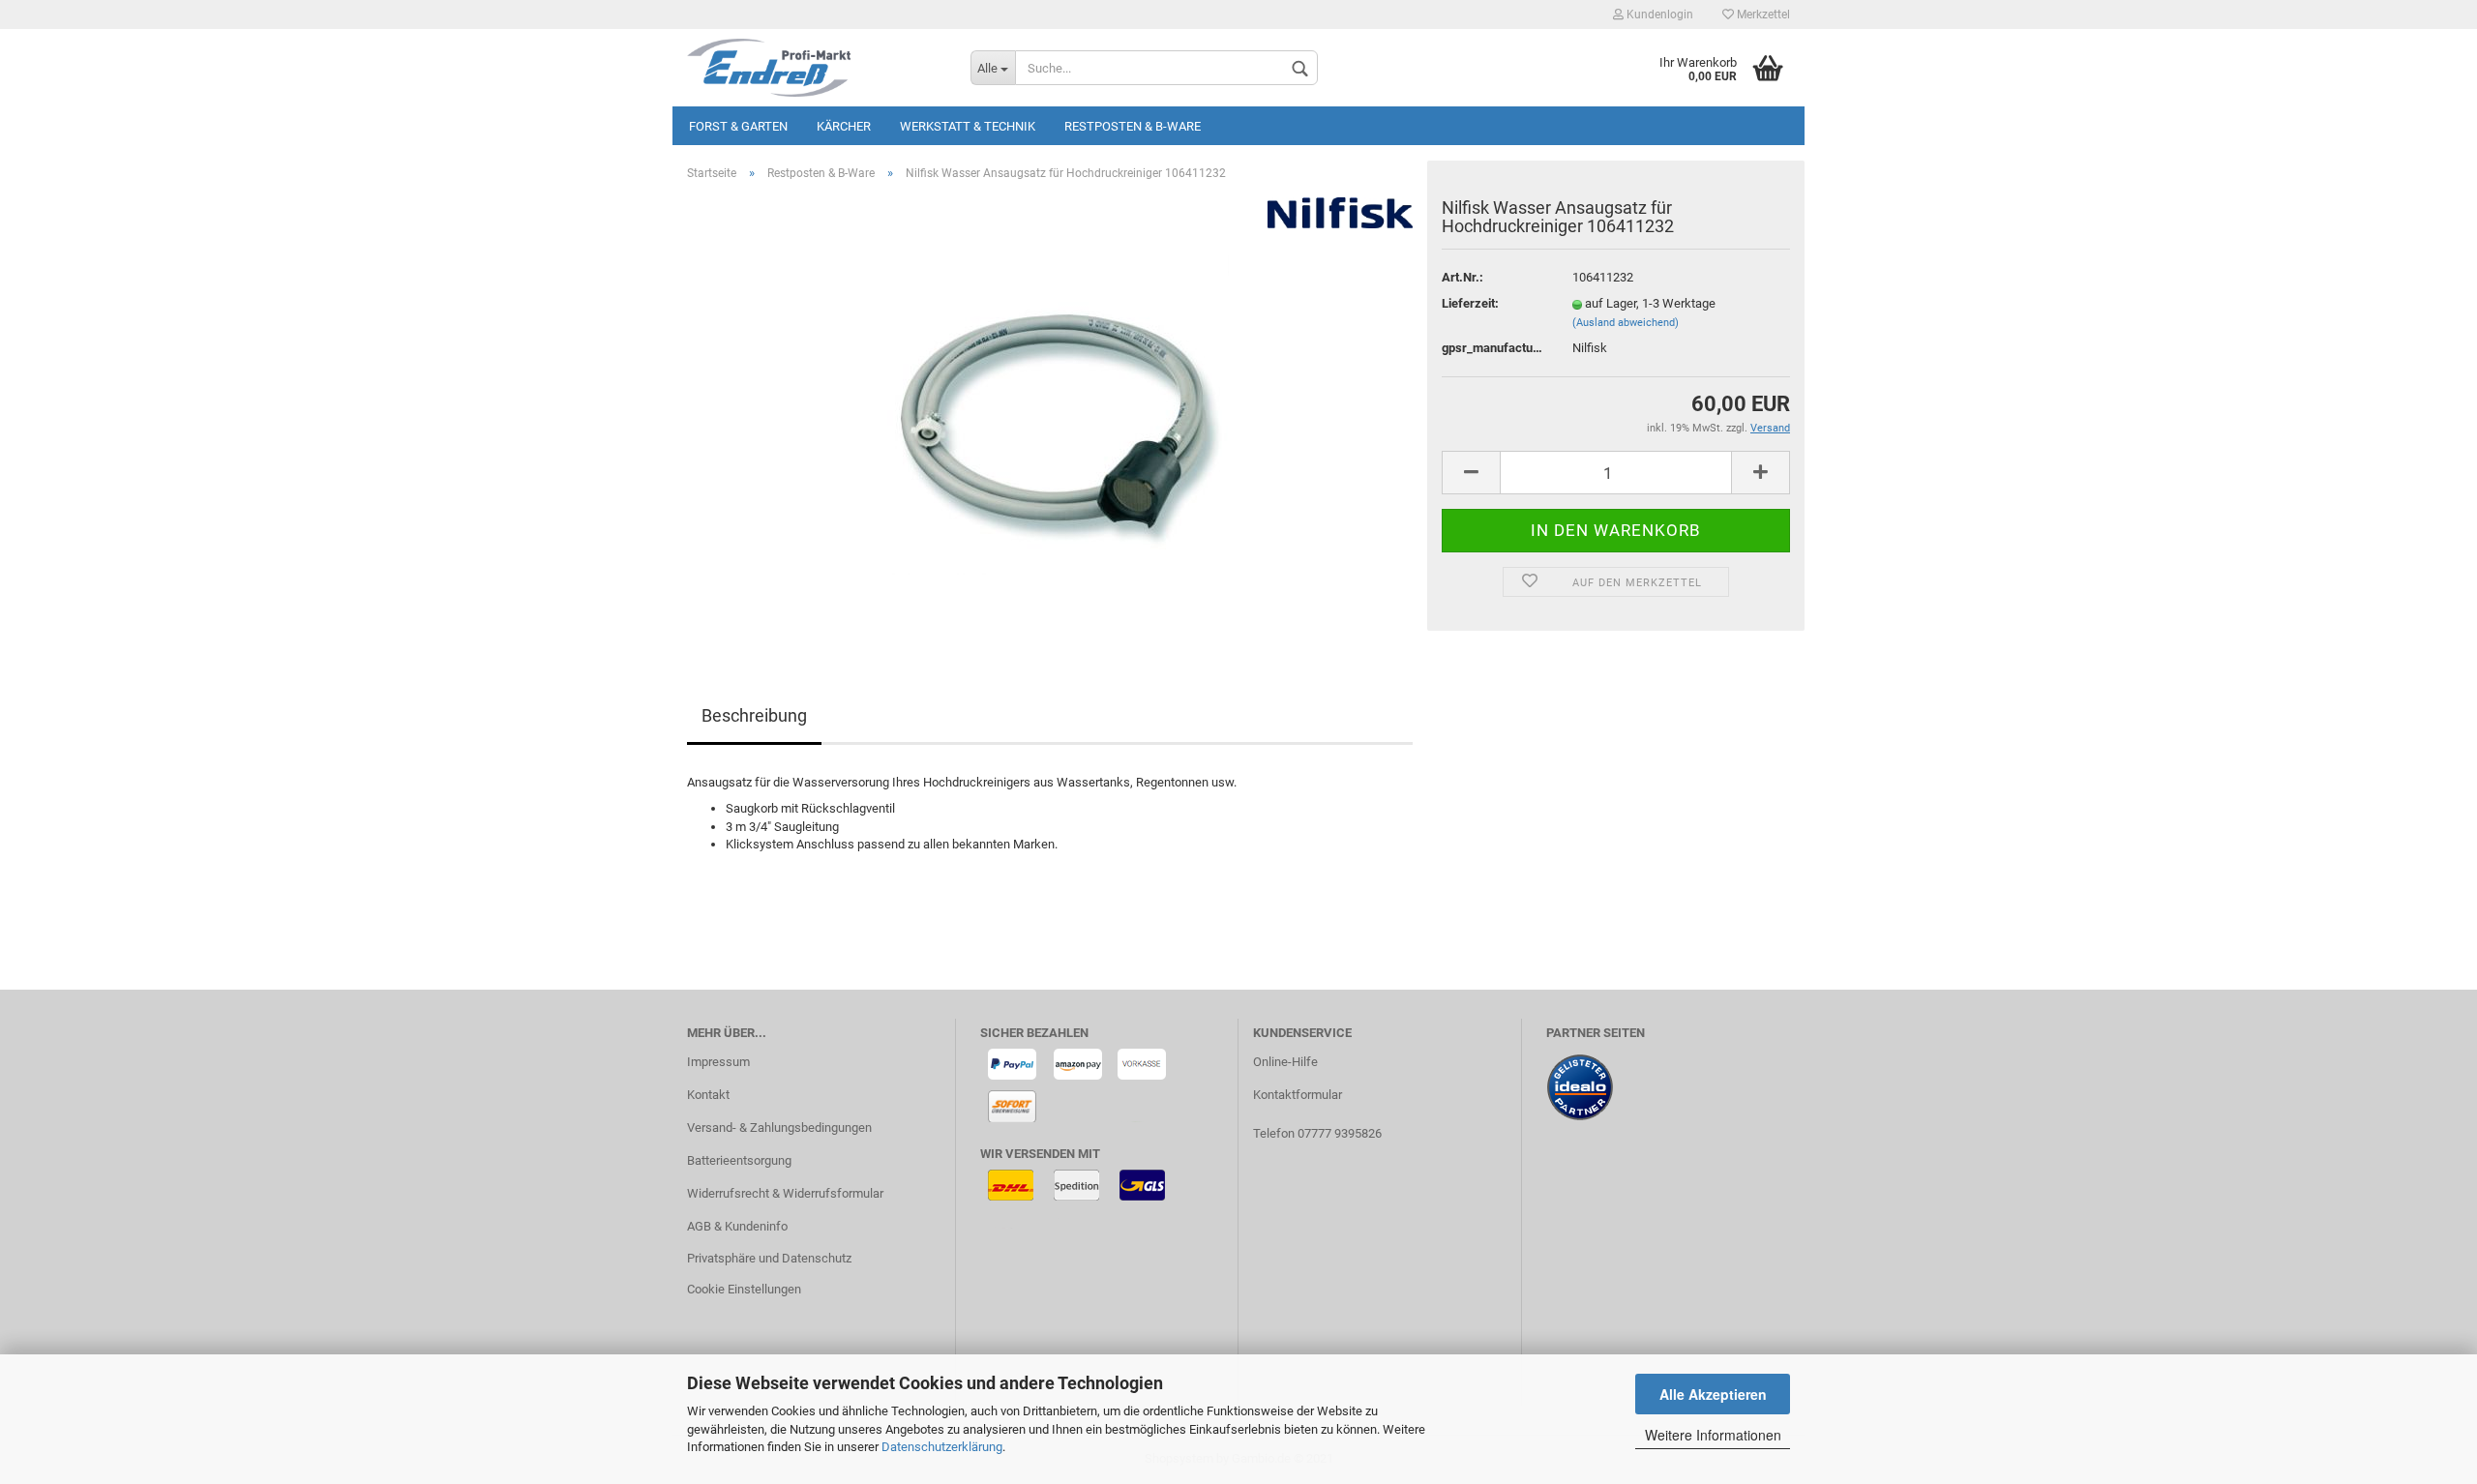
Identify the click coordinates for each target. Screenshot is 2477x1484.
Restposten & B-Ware (1133, 126)
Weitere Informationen (1713, 1435)
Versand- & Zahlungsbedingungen (779, 1128)
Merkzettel (1762, 15)
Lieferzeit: (1470, 303)
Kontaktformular (1298, 1095)
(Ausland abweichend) (1626, 323)
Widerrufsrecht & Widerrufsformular (785, 1193)
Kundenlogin (1658, 15)
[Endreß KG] (814, 68)
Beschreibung (754, 715)
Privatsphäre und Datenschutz (769, 1258)
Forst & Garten (738, 126)
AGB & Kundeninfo (737, 1226)
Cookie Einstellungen (744, 1289)
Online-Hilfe (1285, 1062)
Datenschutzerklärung (942, 1447)
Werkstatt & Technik (968, 126)
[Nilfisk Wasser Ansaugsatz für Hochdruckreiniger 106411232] (1050, 414)
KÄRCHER (844, 126)
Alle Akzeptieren (1713, 1394)
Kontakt (708, 1095)
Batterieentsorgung (739, 1160)
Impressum (718, 1062)
